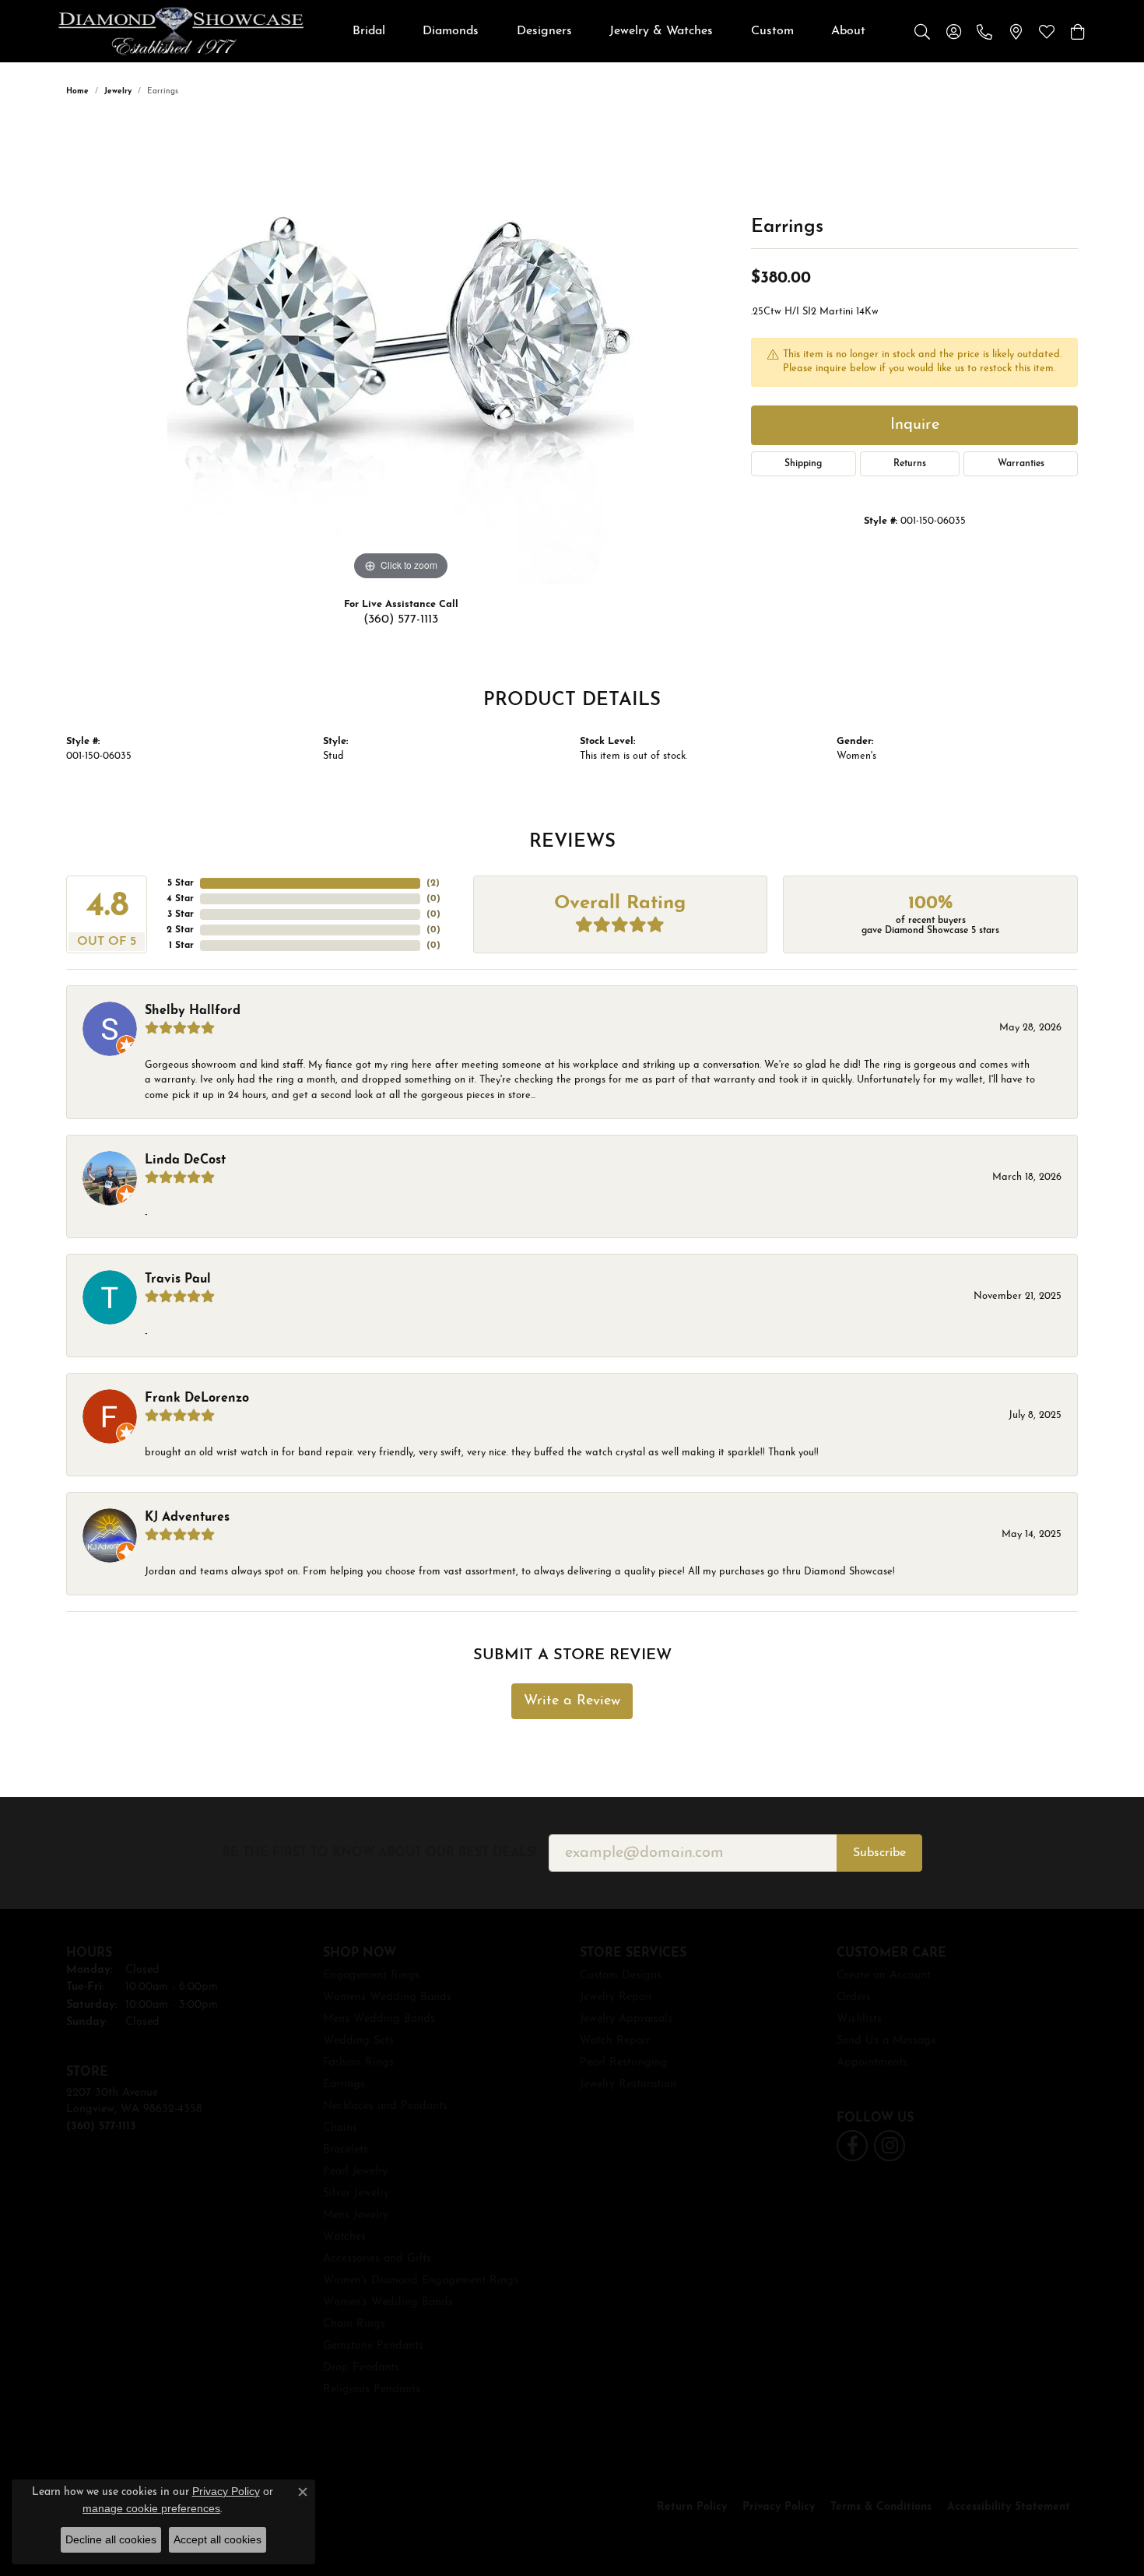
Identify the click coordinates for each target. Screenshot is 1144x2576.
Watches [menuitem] (344, 2237)
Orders (854, 1997)
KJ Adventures (187, 1518)
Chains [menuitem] (340, 2128)
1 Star (181, 946)
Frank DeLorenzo (197, 1399)
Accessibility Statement (1009, 2507)
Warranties (1021, 464)
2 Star (180, 930)
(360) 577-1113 (401, 619)
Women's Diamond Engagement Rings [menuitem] (421, 2281)
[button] (922, 31)
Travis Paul (178, 1279)
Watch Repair (615, 2041)
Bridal (369, 31)
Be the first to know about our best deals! (379, 1853)
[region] (401, 351)
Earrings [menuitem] (344, 2085)
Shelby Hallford (193, 1011)
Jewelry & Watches (661, 31)
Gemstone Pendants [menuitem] (373, 2346)
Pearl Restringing (624, 2063)
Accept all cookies (218, 2539)
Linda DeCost (185, 1160)
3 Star (181, 914)
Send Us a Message (886, 2041)
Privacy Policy (779, 2507)
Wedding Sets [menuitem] (358, 2041)
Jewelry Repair (616, 1997)
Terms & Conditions (881, 2507)
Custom (772, 31)
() (433, 883)
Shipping (803, 464)
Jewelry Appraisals (626, 2019)
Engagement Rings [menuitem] (371, 1976)
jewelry (118, 91)
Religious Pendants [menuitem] (372, 2390)
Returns (910, 464)
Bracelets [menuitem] (346, 2150)
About (848, 31)
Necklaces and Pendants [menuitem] (385, 2106)
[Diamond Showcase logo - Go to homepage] (181, 31)
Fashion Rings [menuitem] (358, 2063)
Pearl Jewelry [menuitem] (355, 2172)
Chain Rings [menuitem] (354, 2324)
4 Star (180, 899)
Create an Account (884, 1976)
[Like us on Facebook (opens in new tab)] (852, 2146)
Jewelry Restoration (628, 2085)
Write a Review (572, 1701)
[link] (984, 31)
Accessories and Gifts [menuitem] (377, 2259)
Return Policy (692, 2507)
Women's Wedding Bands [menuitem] (388, 2302)
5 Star (181, 883)
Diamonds (451, 31)
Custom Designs (621, 1976)
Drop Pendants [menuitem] (361, 2368)
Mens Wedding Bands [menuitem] (379, 2019)
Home (77, 91)
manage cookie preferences (151, 2508)
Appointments (872, 2063)
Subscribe (879, 1853)
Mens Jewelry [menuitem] (356, 2215)
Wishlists (859, 2019)
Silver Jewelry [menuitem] (356, 2193)
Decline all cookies (111, 2539)
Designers (544, 31)
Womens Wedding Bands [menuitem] (387, 1997)
